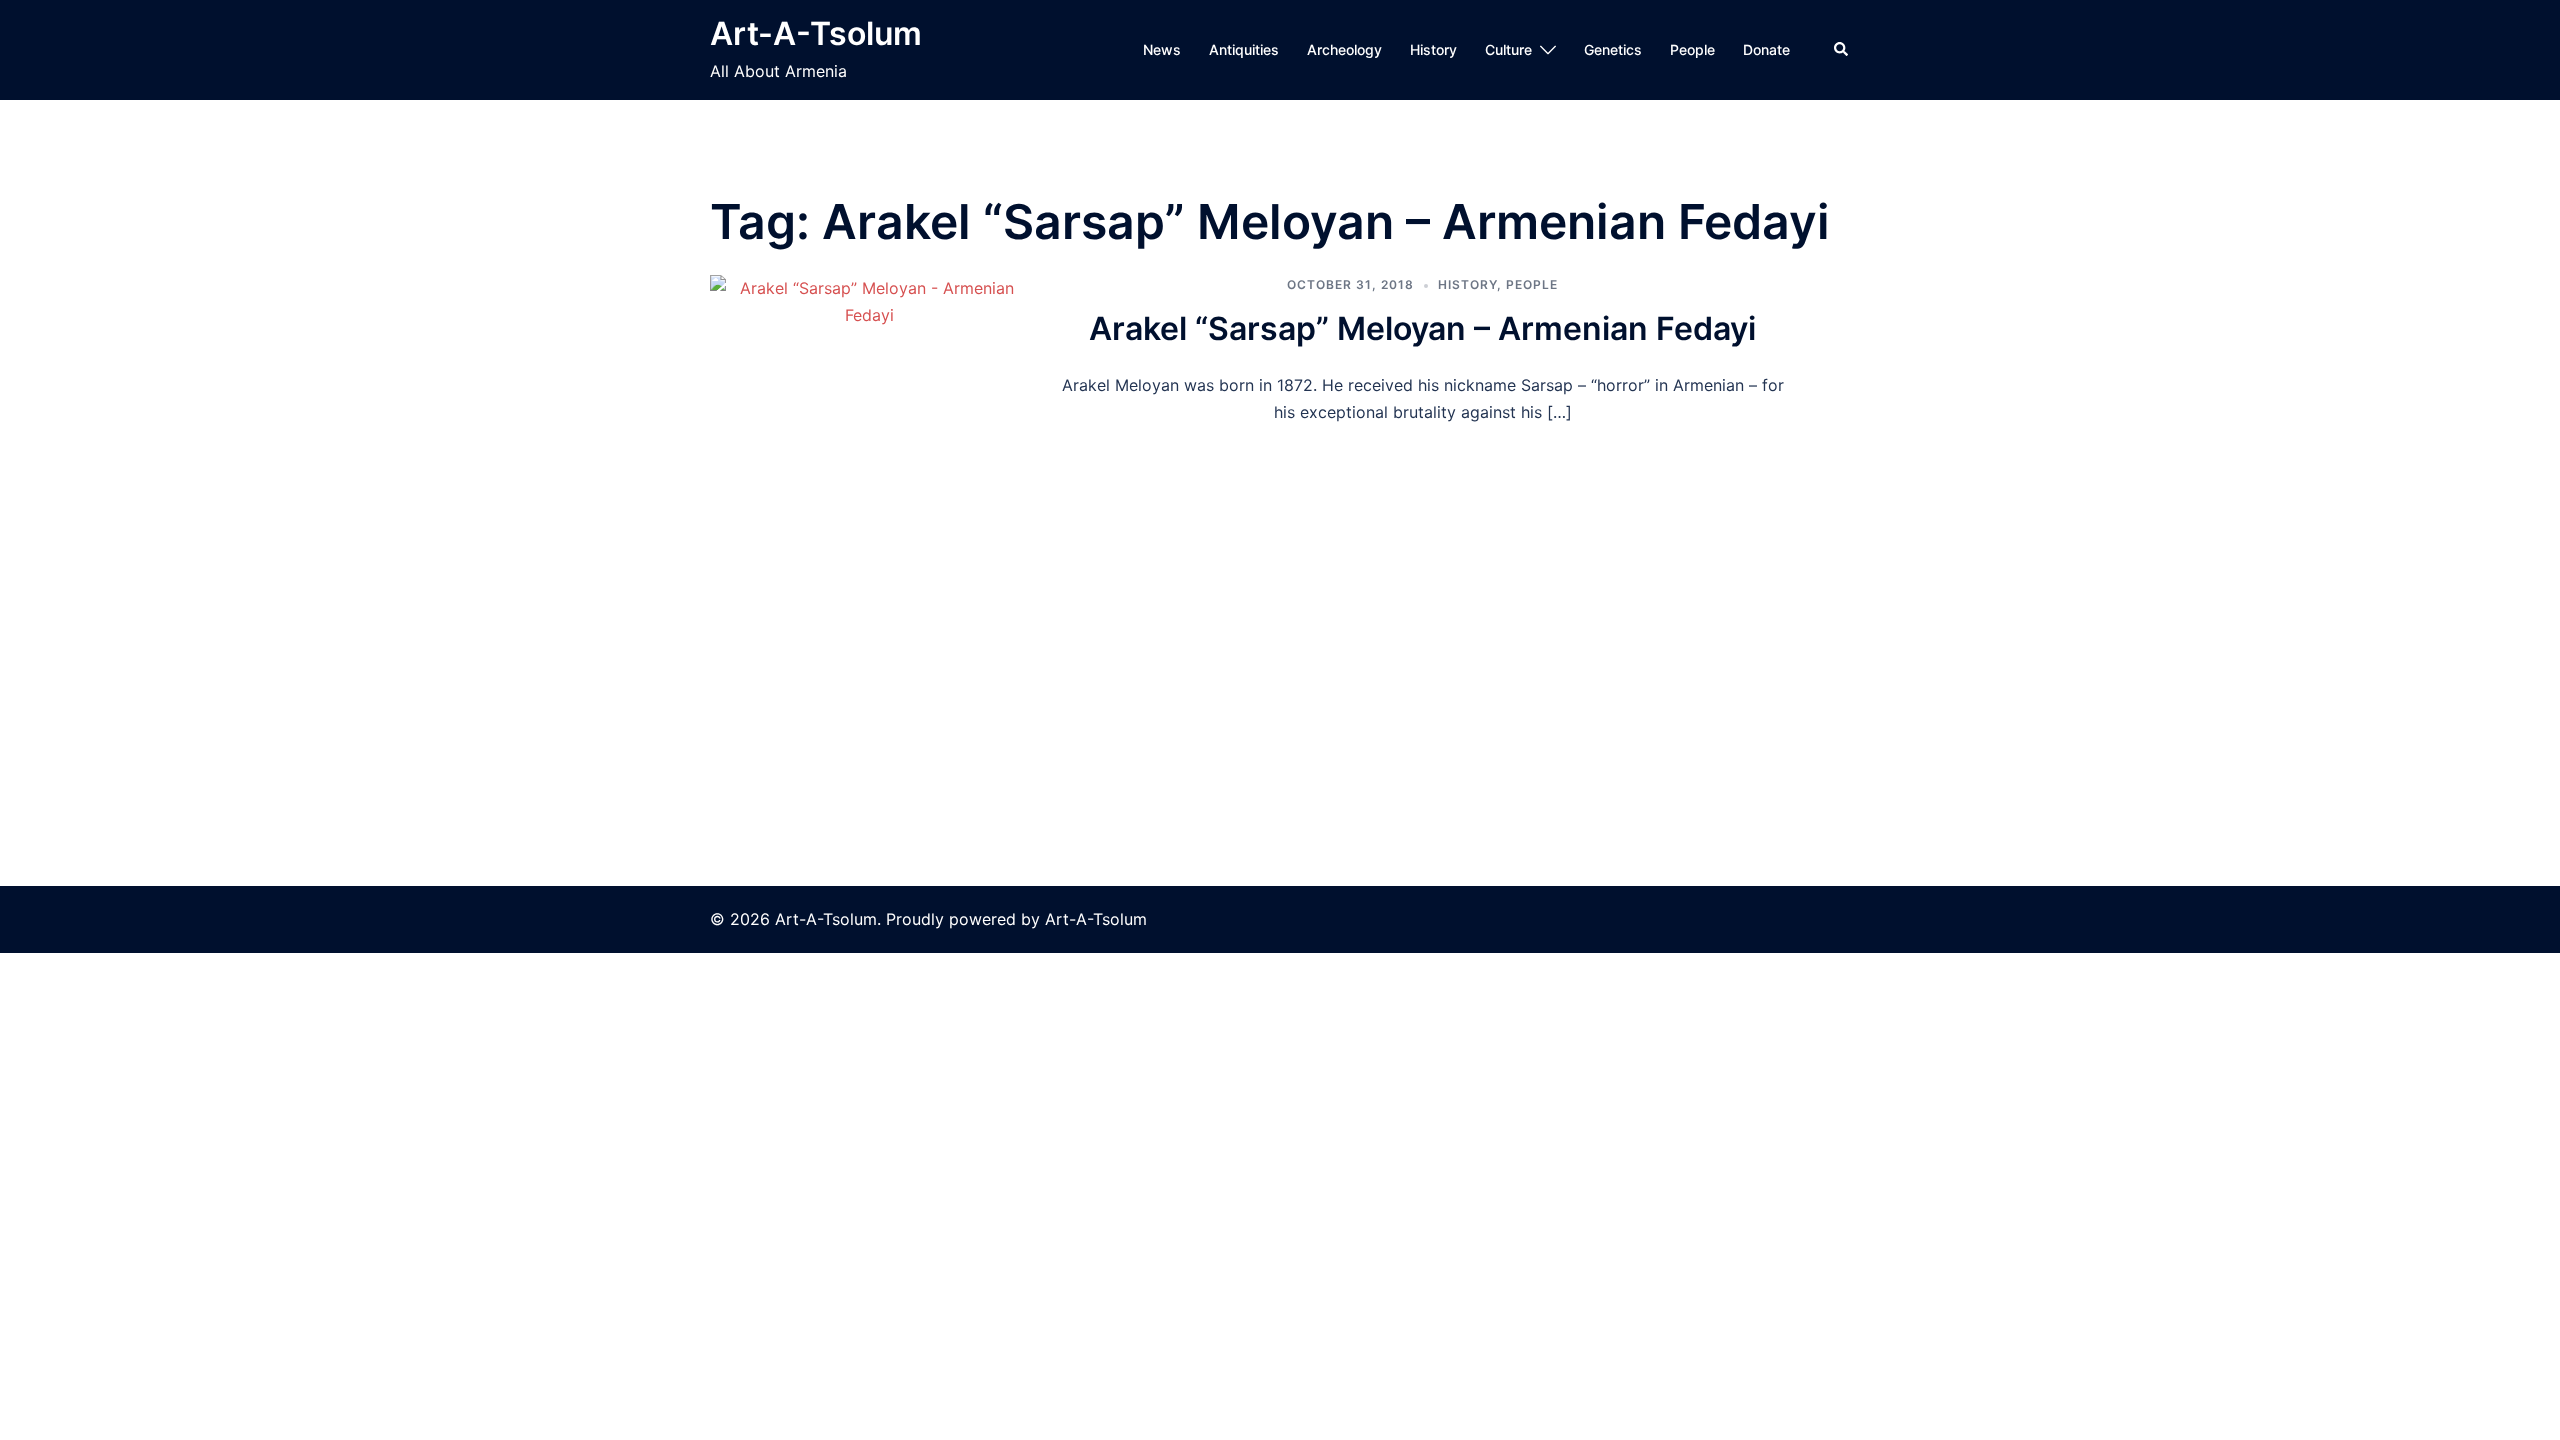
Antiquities (1244, 49)
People (1692, 49)
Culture (1508, 49)
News (1162, 49)
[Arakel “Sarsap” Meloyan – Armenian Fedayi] (869, 350)
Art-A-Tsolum (816, 33)
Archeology (1344, 49)
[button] (1842, 50)
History (1433, 49)
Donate (1766, 49)
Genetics (1613, 49)
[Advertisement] (1280, 576)
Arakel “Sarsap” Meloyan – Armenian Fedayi (1422, 328)
